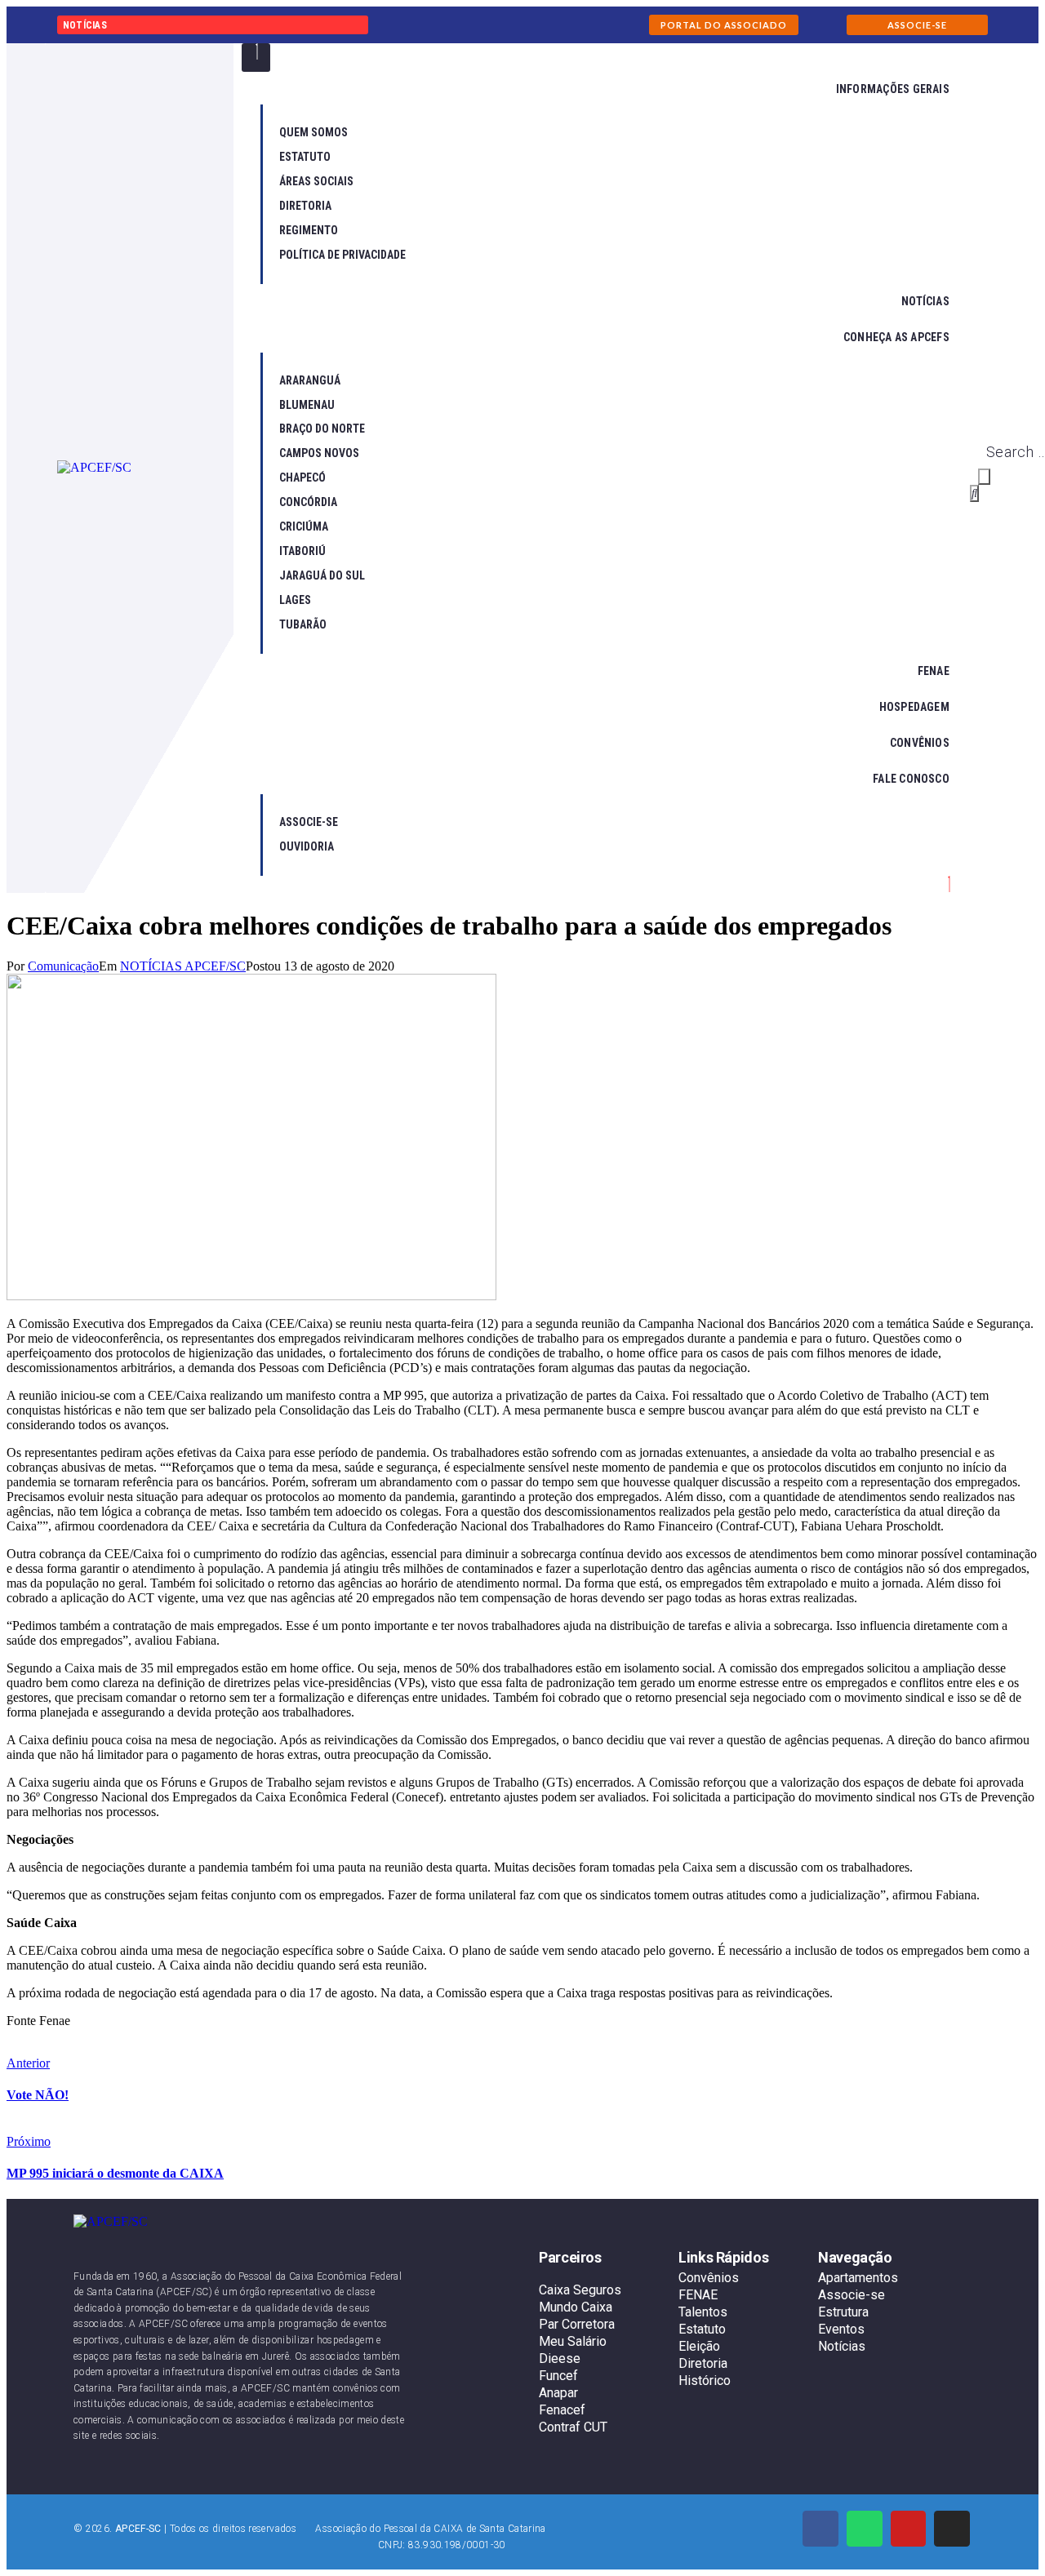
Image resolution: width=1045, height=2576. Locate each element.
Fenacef (562, 2410)
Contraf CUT (573, 2427)
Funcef (558, 2376)
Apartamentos (858, 2278)
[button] (724, 25)
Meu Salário (573, 2341)
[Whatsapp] (865, 2529)
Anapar (558, 2393)
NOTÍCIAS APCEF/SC (183, 966)
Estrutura (843, 2312)
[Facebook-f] (820, 2529)
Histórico (705, 2381)
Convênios (709, 2278)
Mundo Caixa (576, 2307)
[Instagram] (952, 2529)
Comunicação (63, 966)
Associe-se (852, 2295)
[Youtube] (909, 2529)
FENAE (698, 2295)
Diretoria (703, 2363)
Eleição (699, 2346)
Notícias (842, 2346)
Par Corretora (577, 2324)
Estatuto (702, 2329)
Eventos (841, 2329)
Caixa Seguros (580, 2290)
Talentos (703, 2312)
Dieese (560, 2358)
